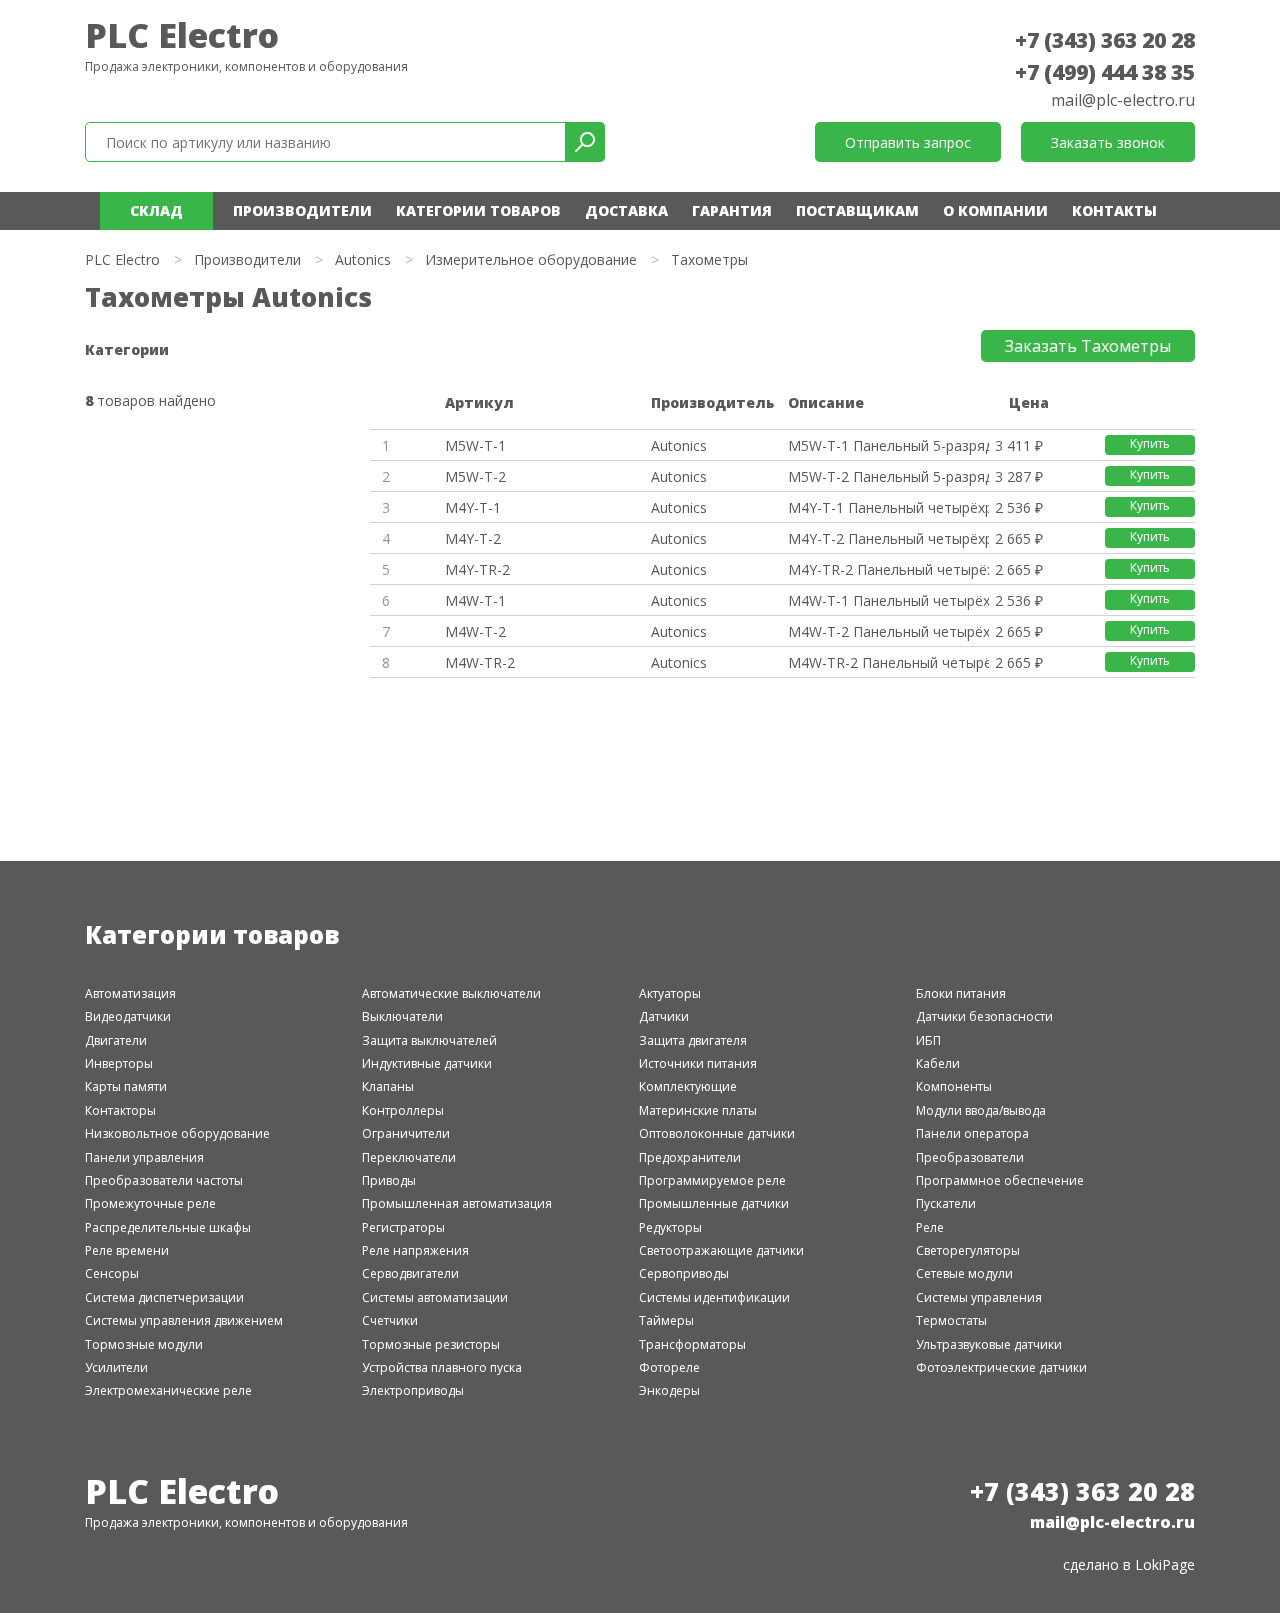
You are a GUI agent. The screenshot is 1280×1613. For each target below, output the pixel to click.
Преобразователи (970, 1157)
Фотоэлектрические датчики (1001, 1367)
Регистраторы (403, 1227)
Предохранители (690, 1157)
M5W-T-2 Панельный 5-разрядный (888, 476)
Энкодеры (669, 1390)
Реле (930, 1227)
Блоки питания (961, 993)
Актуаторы (670, 993)
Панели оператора (972, 1133)
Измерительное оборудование (531, 259)
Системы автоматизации (435, 1297)
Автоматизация (130, 993)
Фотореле (669, 1367)
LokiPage (1165, 1564)
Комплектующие (688, 1086)
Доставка (626, 210)
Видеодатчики (128, 1016)
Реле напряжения (415, 1250)
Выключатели (402, 1016)
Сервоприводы (684, 1273)
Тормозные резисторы (431, 1344)
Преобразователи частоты (164, 1180)
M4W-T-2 (475, 631)
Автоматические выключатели (451, 993)
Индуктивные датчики (427, 1063)
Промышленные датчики (714, 1203)
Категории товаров (478, 210)
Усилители (116, 1367)
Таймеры (666, 1320)
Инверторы (119, 1063)
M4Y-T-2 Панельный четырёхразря (888, 538)
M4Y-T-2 (473, 538)
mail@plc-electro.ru (1123, 100)
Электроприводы (413, 1390)
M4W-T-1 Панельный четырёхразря (888, 600)
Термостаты (951, 1320)
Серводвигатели (410, 1273)
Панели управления (144, 1157)
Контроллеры (403, 1110)
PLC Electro (182, 35)
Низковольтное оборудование (177, 1133)
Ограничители (406, 1133)
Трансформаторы (692, 1344)
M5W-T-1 (475, 445)
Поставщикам (857, 210)
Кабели (938, 1063)
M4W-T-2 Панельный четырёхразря (888, 631)
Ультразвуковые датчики (989, 1344)
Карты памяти (126, 1086)
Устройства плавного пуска (442, 1367)
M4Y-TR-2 (477, 569)
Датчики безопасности (984, 1016)
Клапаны (388, 1086)
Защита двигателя (693, 1040)
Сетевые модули (964, 1273)
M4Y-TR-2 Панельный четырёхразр (888, 569)
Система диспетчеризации (164, 1297)
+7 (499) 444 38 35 (1105, 72)
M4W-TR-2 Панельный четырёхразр (888, 662)
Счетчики (390, 1320)
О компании (995, 210)
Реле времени (127, 1250)
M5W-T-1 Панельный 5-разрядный (888, 445)
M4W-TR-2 (480, 662)
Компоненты (954, 1086)
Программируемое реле (712, 1180)
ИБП (928, 1040)
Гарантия (732, 210)
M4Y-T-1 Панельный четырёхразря (888, 507)
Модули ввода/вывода (981, 1110)
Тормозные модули (144, 1344)
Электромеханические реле (168, 1390)
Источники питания (698, 1063)
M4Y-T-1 (473, 507)
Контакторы (120, 1110)
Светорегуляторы (968, 1250)
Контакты (1114, 210)
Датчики (664, 1016)
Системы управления (979, 1297)
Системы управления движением (184, 1320)
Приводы (389, 1180)
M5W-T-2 (475, 476)
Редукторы (670, 1227)
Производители (302, 210)
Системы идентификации (714, 1297)
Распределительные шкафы (168, 1227)
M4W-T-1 (475, 600)
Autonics (363, 259)
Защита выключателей (429, 1040)
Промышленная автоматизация (457, 1203)
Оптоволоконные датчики (717, 1133)
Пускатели (946, 1203)
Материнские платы (698, 1110)
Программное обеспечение (1000, 1180)
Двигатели (116, 1040)
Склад (156, 210)
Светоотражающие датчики (721, 1250)
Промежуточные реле (150, 1203)
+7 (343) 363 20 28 (1105, 40)
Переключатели (409, 1157)
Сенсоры (112, 1273)
